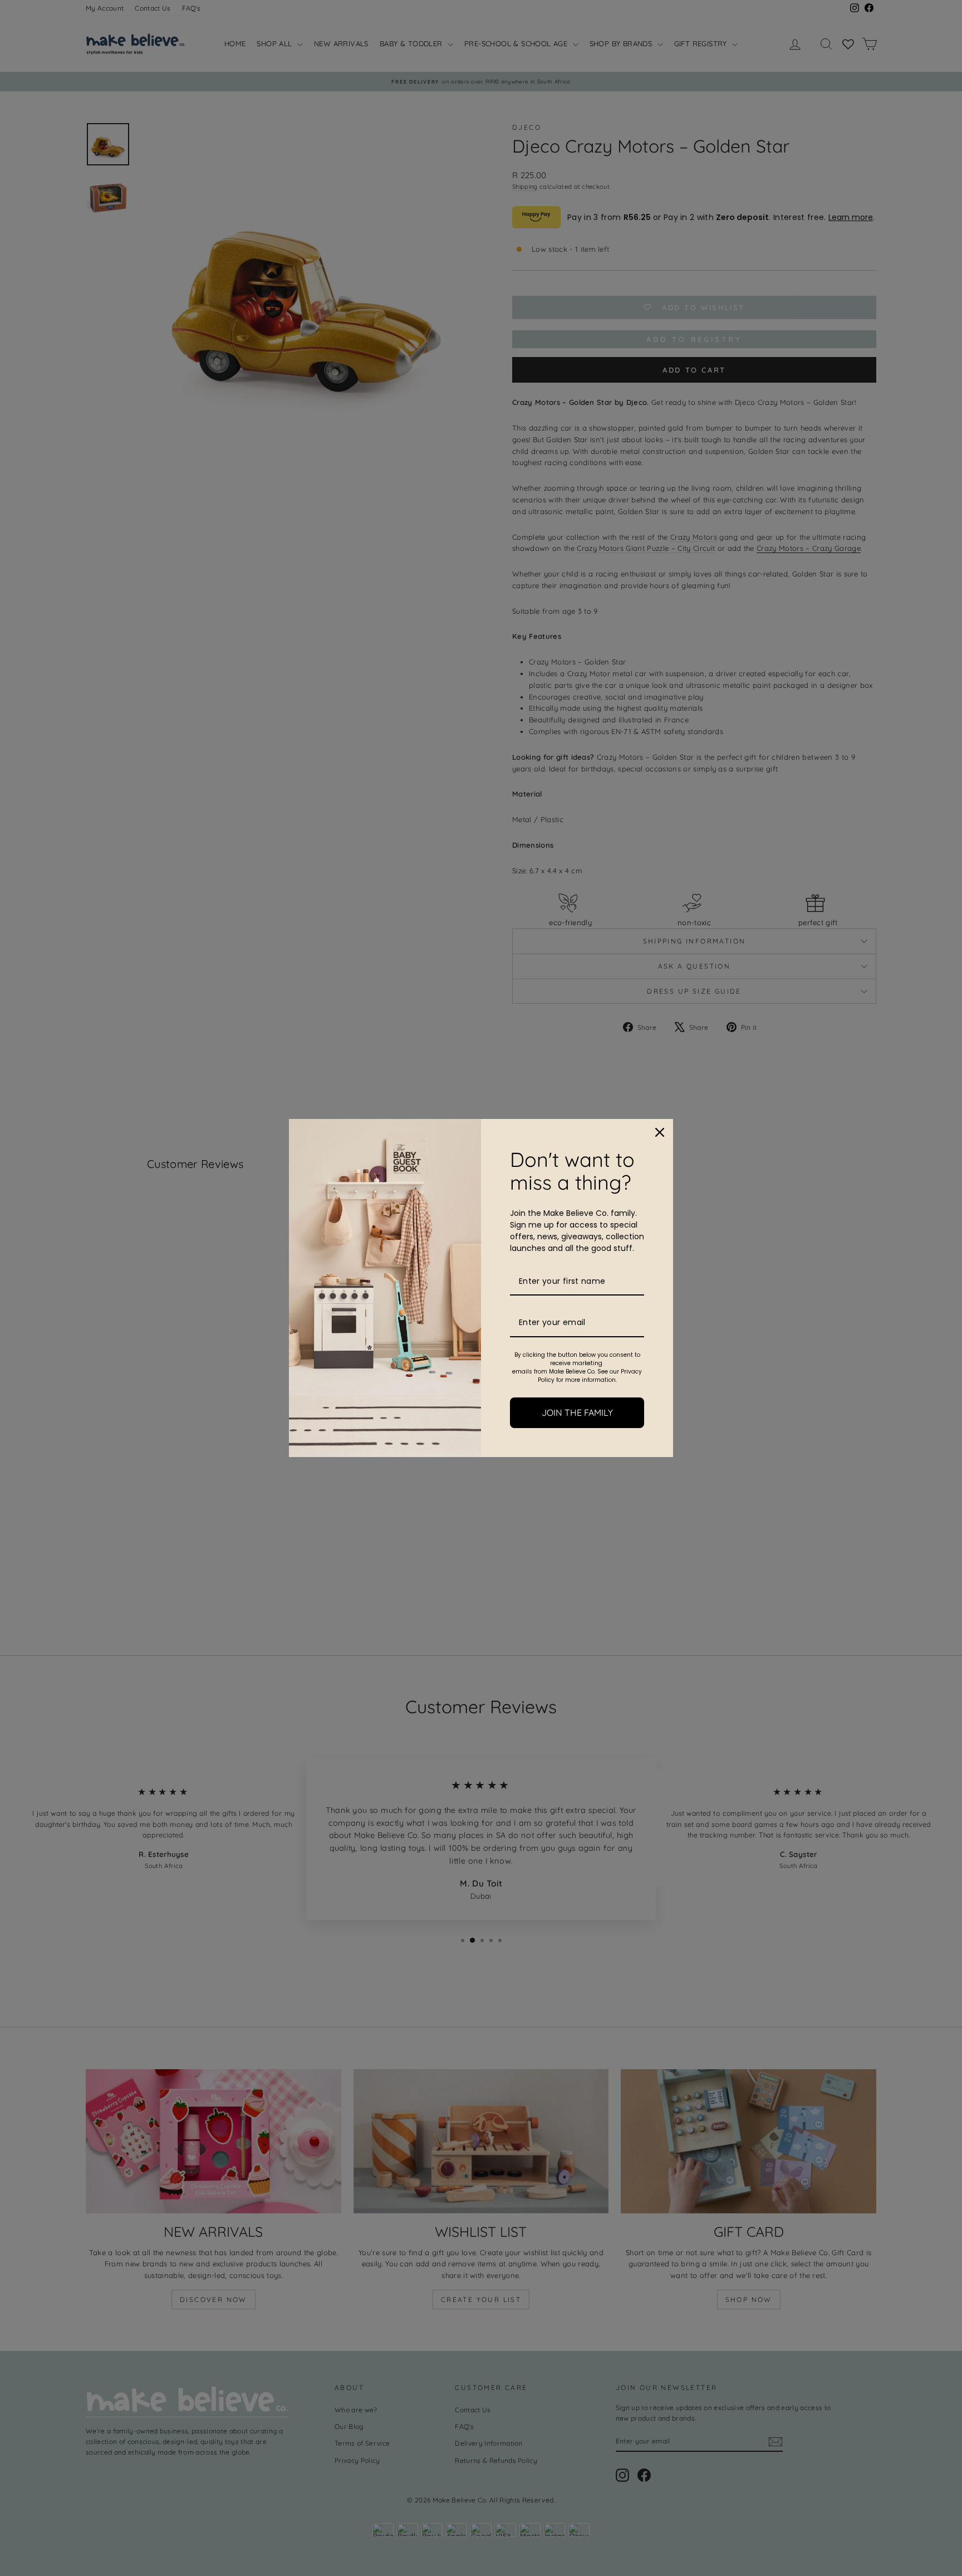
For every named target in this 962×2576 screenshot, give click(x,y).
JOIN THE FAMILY (577, 1412)
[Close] (660, 1132)
